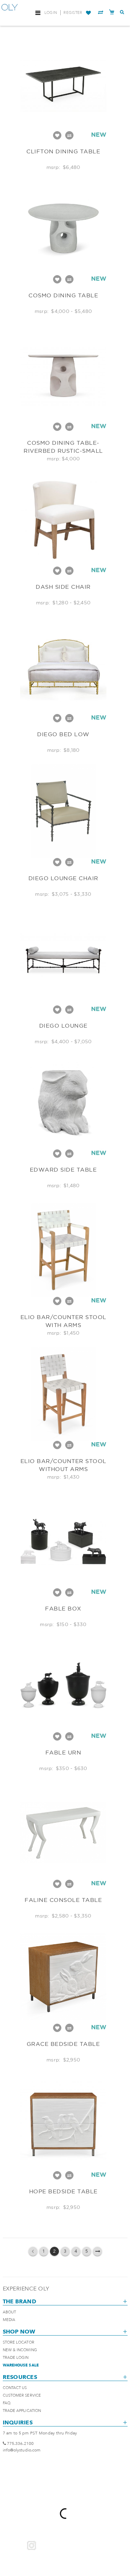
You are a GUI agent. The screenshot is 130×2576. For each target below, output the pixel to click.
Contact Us (15, 2388)
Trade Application (22, 2411)
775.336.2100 (20, 2443)
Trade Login (16, 2358)
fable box (63, 1608)
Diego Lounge (63, 1026)
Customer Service (22, 2395)
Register (73, 13)
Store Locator (19, 2342)
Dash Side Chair (63, 587)
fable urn (63, 1752)
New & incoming (20, 2350)
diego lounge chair (63, 878)
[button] (88, 13)
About (10, 2312)
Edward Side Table (63, 1170)
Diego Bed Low (63, 734)
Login (51, 13)
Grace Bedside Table (63, 2044)
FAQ (7, 2403)
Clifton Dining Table (63, 151)
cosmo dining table (63, 295)
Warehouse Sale (21, 2365)
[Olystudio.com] (10, 13)
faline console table (63, 1900)
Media (9, 2320)
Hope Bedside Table (63, 2191)
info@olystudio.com (22, 2450)
